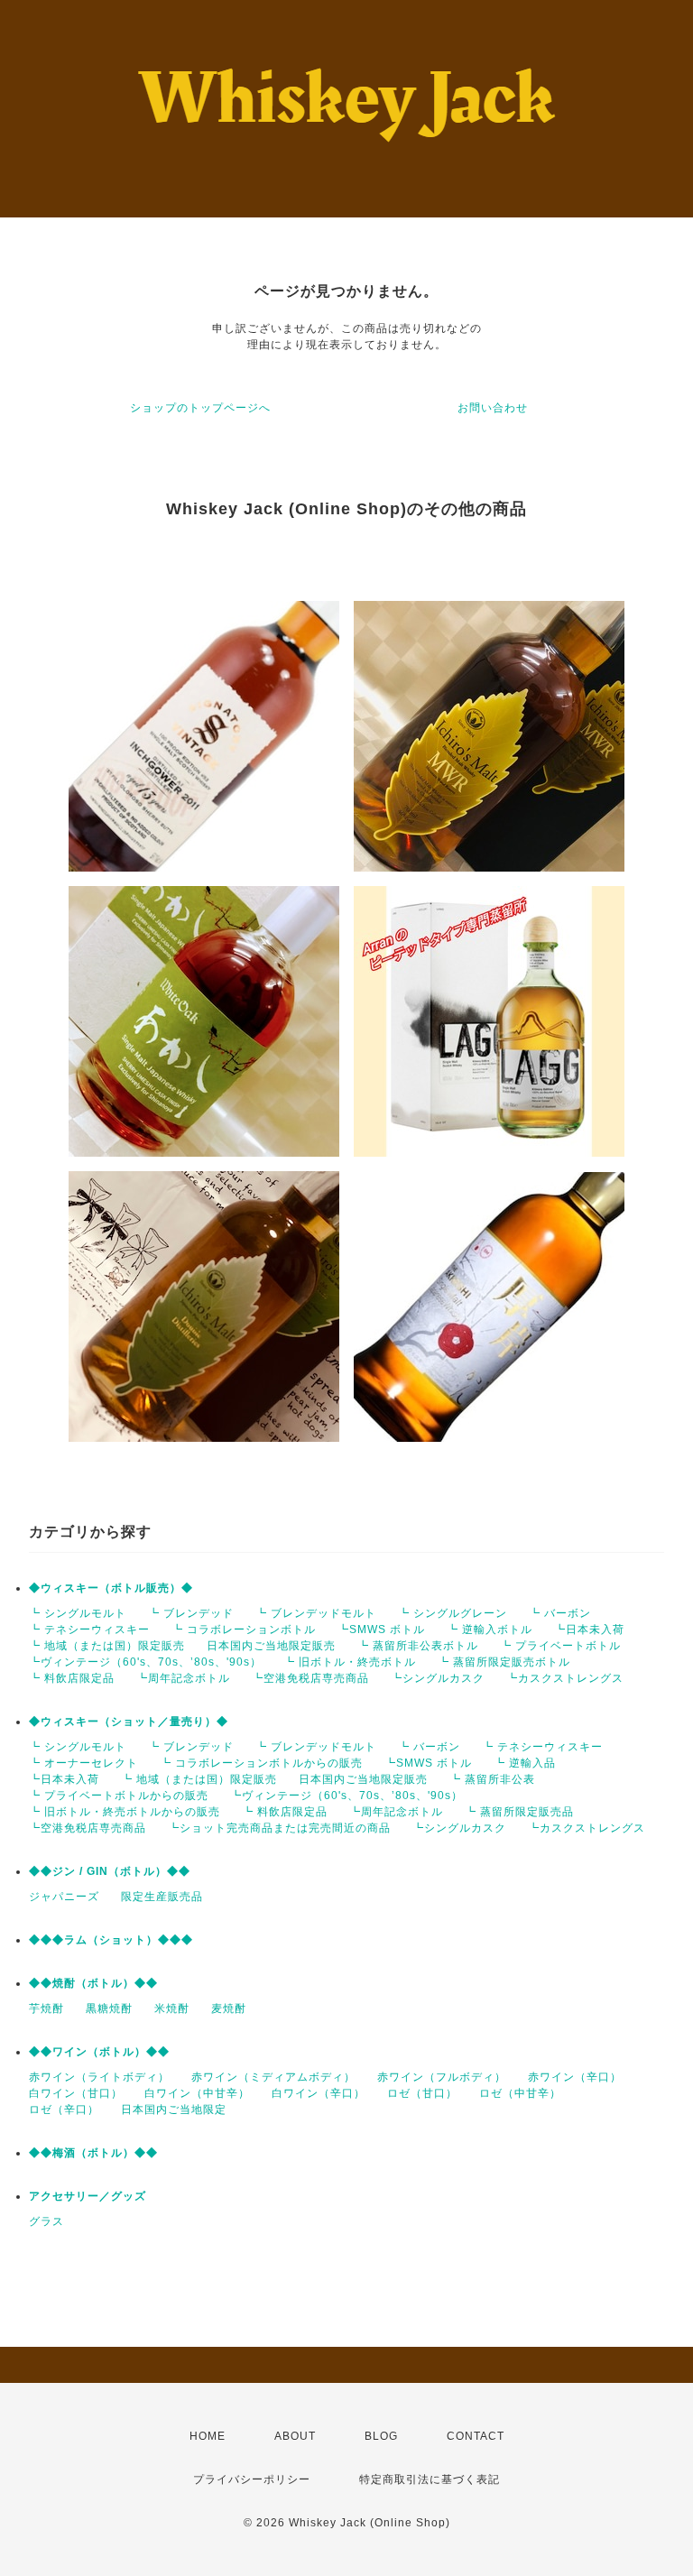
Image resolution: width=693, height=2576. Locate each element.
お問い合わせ (493, 408)
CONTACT (476, 2436)
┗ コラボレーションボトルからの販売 (261, 1763)
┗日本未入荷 (589, 1630)
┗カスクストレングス (565, 1678)
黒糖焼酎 (109, 2008)
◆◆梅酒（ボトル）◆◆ (93, 2153)
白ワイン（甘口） (76, 2093)
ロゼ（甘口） (422, 2093)
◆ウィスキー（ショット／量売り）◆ (129, 1722)
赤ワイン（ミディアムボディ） (273, 2077)
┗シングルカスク (438, 1678)
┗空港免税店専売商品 (310, 1678)
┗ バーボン (560, 1613)
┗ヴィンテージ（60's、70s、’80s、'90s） (145, 1662)
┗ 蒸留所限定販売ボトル (504, 1662)
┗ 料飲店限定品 (72, 1678)
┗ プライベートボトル (560, 1646)
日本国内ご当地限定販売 (271, 1646)
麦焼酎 (229, 2008)
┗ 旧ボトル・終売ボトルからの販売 (125, 1812)
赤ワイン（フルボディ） (442, 2077)
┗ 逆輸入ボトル (490, 1630)
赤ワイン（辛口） (575, 2077)
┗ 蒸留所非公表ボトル (418, 1646)
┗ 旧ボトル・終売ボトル (350, 1662)
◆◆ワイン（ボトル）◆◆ (99, 2052)
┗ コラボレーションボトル (244, 1630)
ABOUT (295, 2436)
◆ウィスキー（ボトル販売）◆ (111, 1588)
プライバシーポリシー (252, 2479)
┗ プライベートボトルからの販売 (119, 1796)
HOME (208, 2436)
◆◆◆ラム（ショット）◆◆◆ (111, 1940)
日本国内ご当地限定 (174, 2110)
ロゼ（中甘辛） (520, 2093)
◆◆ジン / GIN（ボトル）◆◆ (110, 1871)
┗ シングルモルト (78, 1613)
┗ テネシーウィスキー (89, 1630)
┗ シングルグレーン (453, 1613)
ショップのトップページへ (200, 408)
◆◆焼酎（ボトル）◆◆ (93, 1983)
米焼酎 (172, 2008)
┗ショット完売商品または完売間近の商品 (279, 1828)
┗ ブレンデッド (191, 1613)
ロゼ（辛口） (64, 2110)
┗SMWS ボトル (381, 1630)
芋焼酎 (46, 2008)
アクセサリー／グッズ (88, 2196)
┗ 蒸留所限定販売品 (519, 1812)
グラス (46, 2221)
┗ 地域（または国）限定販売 (107, 1646)
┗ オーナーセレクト (83, 1763)
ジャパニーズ (64, 1897)
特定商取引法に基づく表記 (430, 2479)
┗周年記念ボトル (183, 1678)
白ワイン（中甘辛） (197, 2093)
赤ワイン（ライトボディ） (99, 2077)
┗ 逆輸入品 (525, 1763)
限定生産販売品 (162, 1897)
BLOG (381, 2436)
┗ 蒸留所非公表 (492, 1779)
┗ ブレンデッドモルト (316, 1613)
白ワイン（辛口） (319, 2093)
